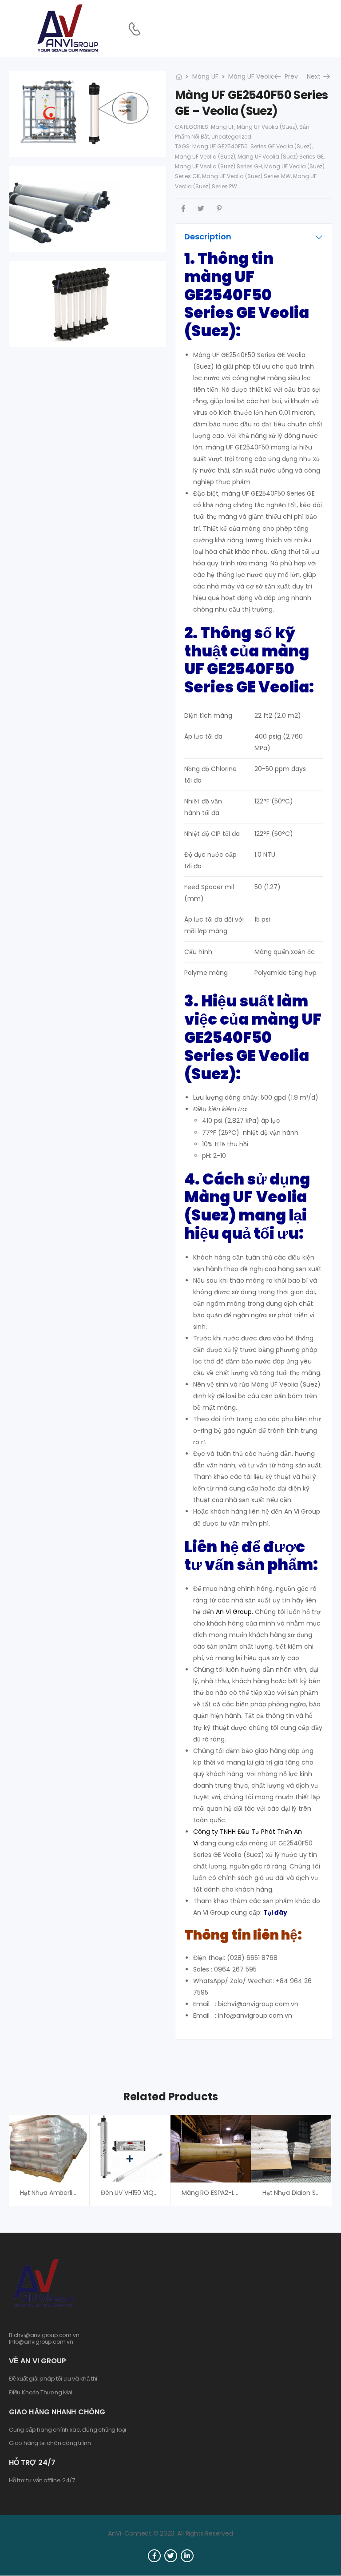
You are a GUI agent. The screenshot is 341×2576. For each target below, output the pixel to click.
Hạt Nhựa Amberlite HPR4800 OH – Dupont (84, 2193)
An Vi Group (234, 1612)
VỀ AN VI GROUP (38, 2361)
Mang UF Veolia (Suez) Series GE (281, 157)
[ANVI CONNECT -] (67, 29)
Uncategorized (231, 137)
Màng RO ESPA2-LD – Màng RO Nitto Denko (246, 2193)
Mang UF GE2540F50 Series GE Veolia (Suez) (252, 146)
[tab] (254, 237)
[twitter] (171, 2556)
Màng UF (205, 76)
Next (317, 76)
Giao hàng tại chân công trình (50, 2443)
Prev (288, 76)
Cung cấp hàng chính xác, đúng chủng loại (67, 2430)
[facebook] (154, 2556)
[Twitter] (201, 209)
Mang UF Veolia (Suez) (205, 157)
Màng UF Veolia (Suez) (263, 76)
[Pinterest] (219, 209)
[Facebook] (183, 209)
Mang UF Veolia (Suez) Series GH (218, 166)
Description (208, 237)
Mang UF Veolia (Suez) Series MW (246, 176)
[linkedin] (187, 2556)
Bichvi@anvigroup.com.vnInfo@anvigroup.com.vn (44, 2338)
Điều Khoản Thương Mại (41, 2393)
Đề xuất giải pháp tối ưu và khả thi (53, 2379)
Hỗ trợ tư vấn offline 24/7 (42, 2481)
